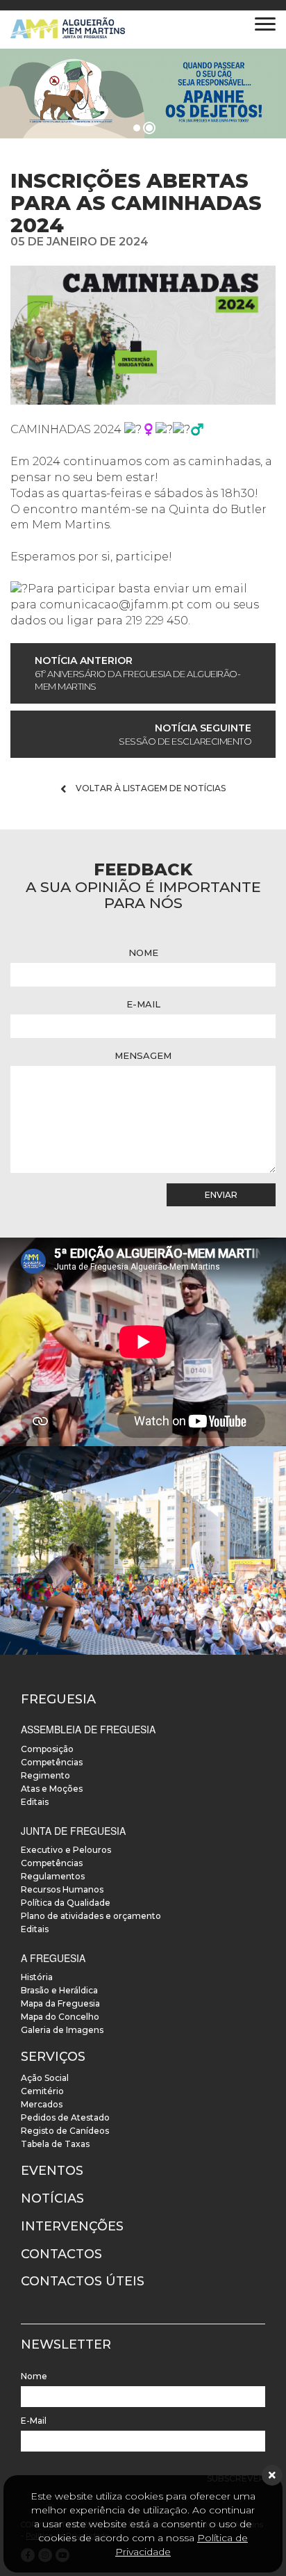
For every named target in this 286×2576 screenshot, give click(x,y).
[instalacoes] (143, 1550)
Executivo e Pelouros (66, 1850)
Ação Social (45, 2078)
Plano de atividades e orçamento (91, 1916)
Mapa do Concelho (60, 2017)
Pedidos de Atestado (65, 2117)
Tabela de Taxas (55, 2144)
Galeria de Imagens (62, 2030)
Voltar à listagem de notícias (150, 788)
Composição (47, 1749)
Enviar (221, 1195)
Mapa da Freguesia (60, 2003)
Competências (52, 1762)
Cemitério (42, 2091)
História (37, 1977)
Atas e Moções (52, 1789)
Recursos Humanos (62, 1889)
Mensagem (143, 1055)
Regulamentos (53, 1876)
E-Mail (143, 1004)
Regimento (45, 1775)
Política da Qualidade (66, 1903)
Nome (143, 953)
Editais (35, 1802)
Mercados (42, 2104)
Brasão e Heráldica (59, 1990)
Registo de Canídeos (65, 2131)
